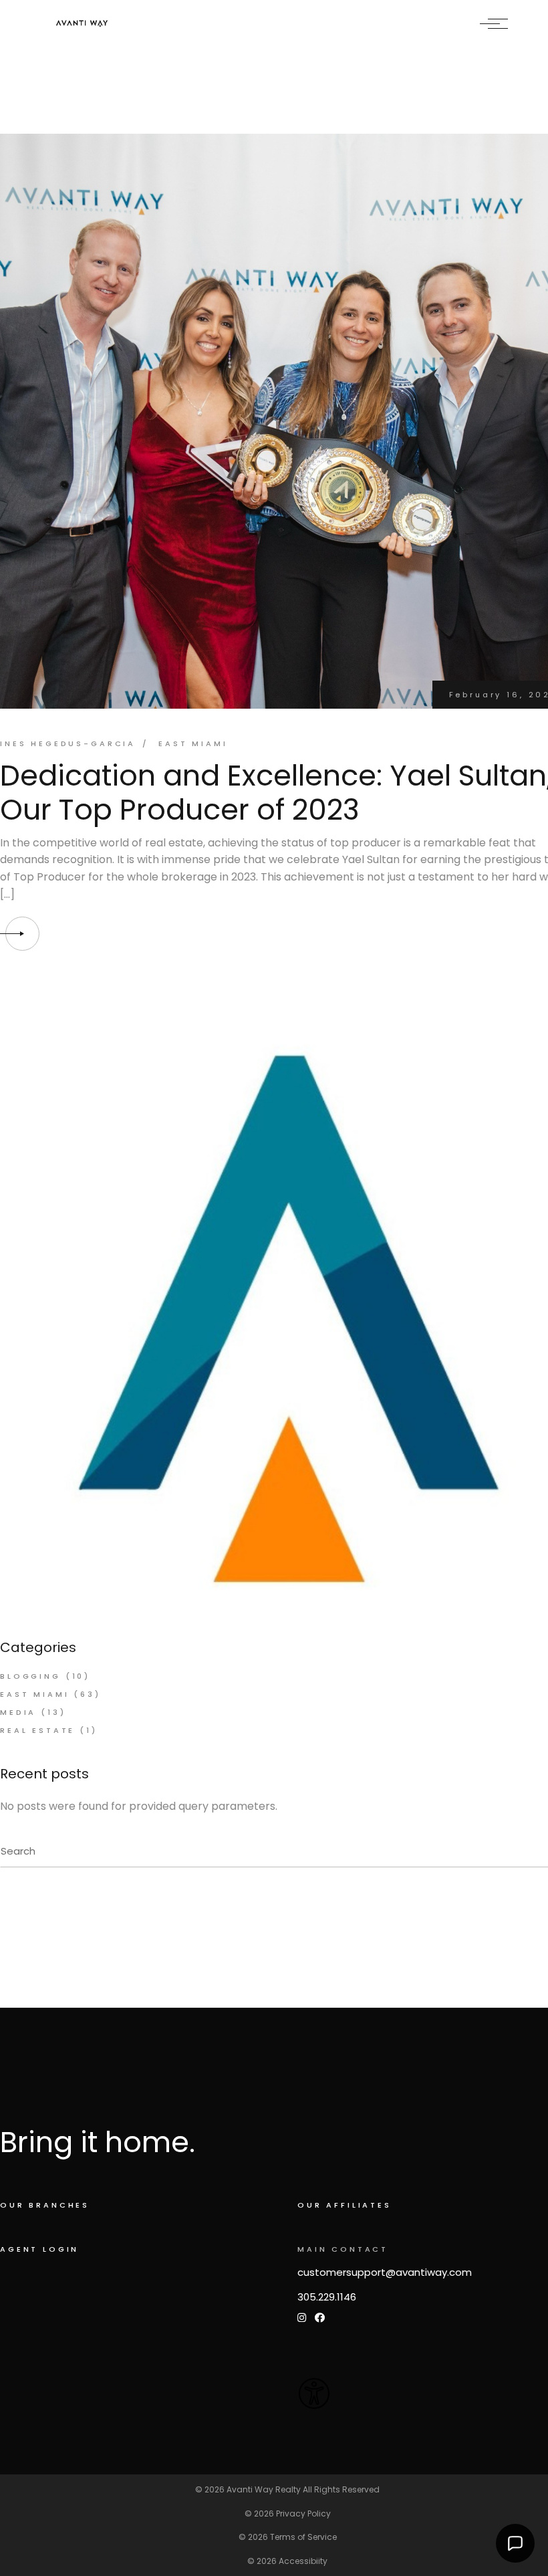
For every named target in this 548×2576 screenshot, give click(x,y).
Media (18, 1712)
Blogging (30, 1676)
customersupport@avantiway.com (385, 2272)
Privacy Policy (303, 2513)
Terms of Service (303, 2537)
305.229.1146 (327, 2297)
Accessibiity (303, 2561)
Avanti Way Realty (264, 2489)
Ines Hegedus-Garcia (68, 743)
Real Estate (37, 1730)
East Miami (193, 743)
